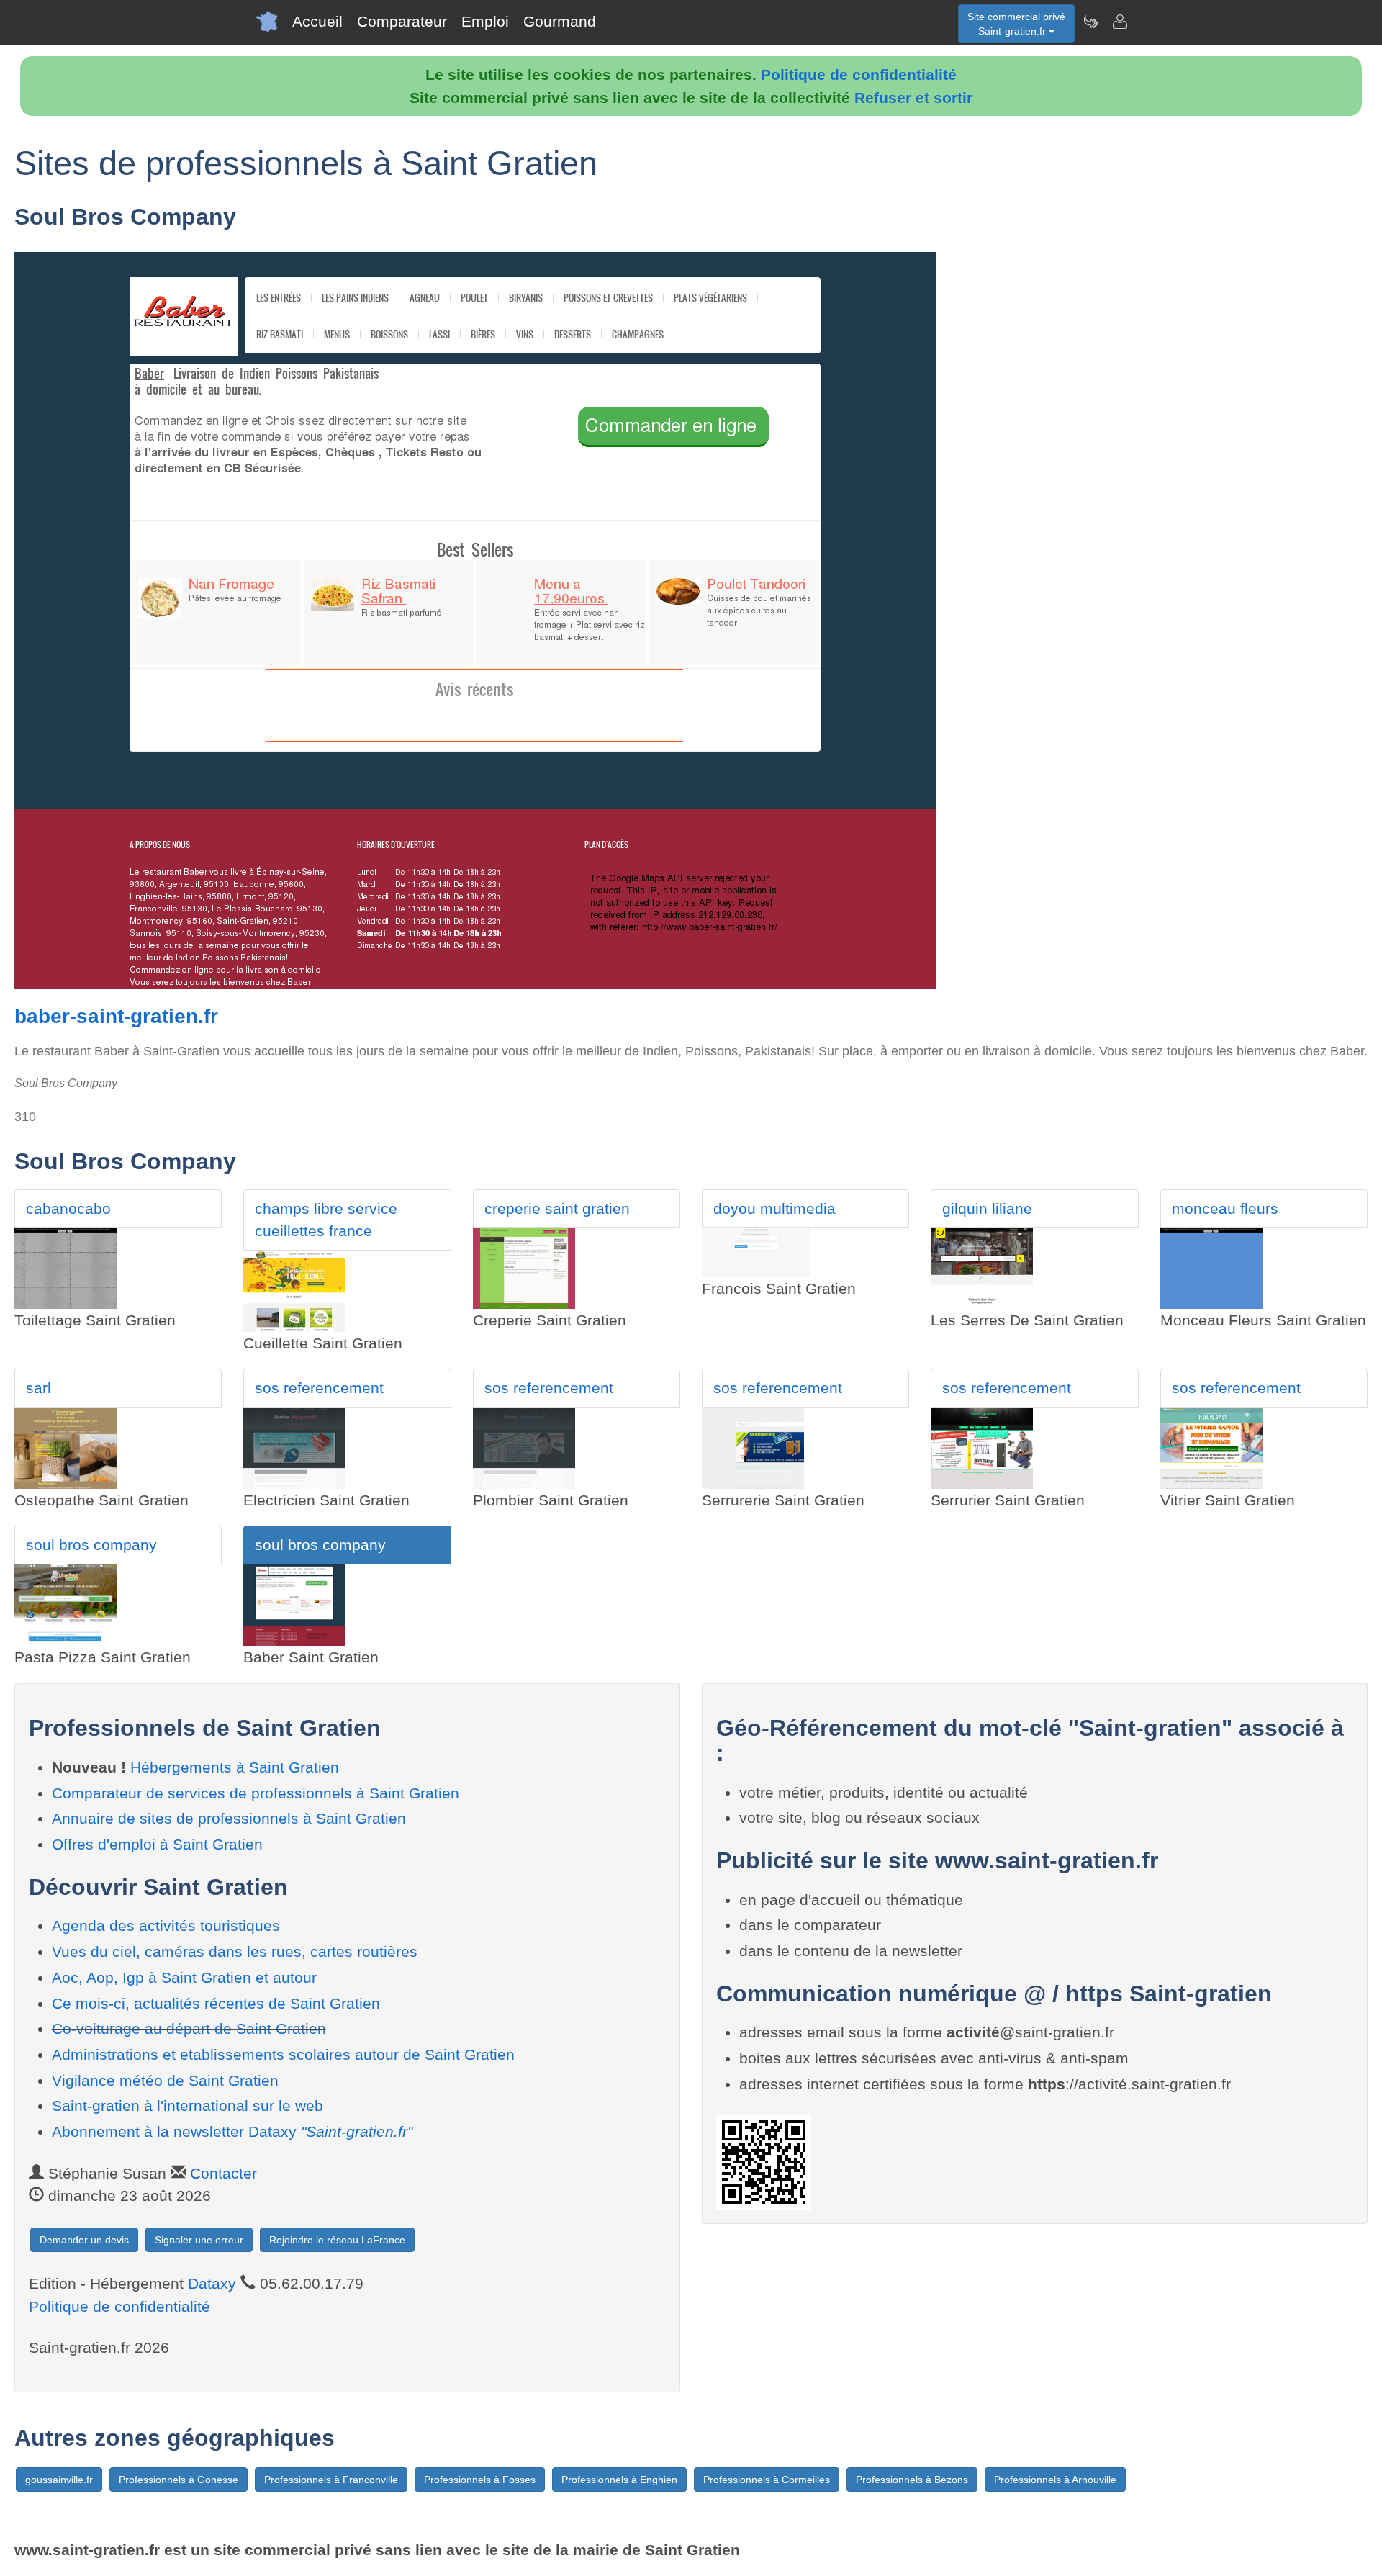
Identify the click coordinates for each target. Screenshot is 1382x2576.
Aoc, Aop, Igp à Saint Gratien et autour (184, 1977)
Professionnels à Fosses (480, 2480)
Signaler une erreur (199, 2240)
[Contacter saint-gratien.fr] (1119, 22)
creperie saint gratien (557, 1208)
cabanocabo (68, 1208)
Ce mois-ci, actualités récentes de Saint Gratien (216, 2003)
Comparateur (402, 21)
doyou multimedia (774, 1208)
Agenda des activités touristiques (166, 1926)
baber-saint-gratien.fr (116, 1016)
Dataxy (212, 2283)
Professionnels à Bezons (912, 2480)
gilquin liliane (987, 1208)
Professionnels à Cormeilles (767, 2480)
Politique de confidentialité (859, 75)
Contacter (223, 2173)
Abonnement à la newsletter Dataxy (232, 2131)
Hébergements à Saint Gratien (235, 1767)
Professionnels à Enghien (619, 2480)
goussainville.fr (59, 2480)
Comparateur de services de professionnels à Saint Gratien (256, 1793)
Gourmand (560, 21)
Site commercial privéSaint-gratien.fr (1016, 24)
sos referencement (319, 1388)
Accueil (317, 21)
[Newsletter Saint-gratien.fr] (1090, 22)
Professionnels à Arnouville (1055, 2480)
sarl (39, 1388)
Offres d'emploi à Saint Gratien (157, 1844)
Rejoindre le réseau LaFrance (337, 2240)
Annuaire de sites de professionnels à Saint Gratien (229, 1818)
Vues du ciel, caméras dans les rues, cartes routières (235, 1951)
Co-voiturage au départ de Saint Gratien (189, 2028)
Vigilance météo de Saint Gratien (165, 2080)
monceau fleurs (1225, 1208)
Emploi (485, 21)
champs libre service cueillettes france (326, 1220)
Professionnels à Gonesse (179, 2480)
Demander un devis (84, 2240)
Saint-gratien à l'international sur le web (188, 2106)
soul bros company (91, 1545)
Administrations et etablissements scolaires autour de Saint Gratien (283, 2054)
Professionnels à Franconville (331, 2480)
